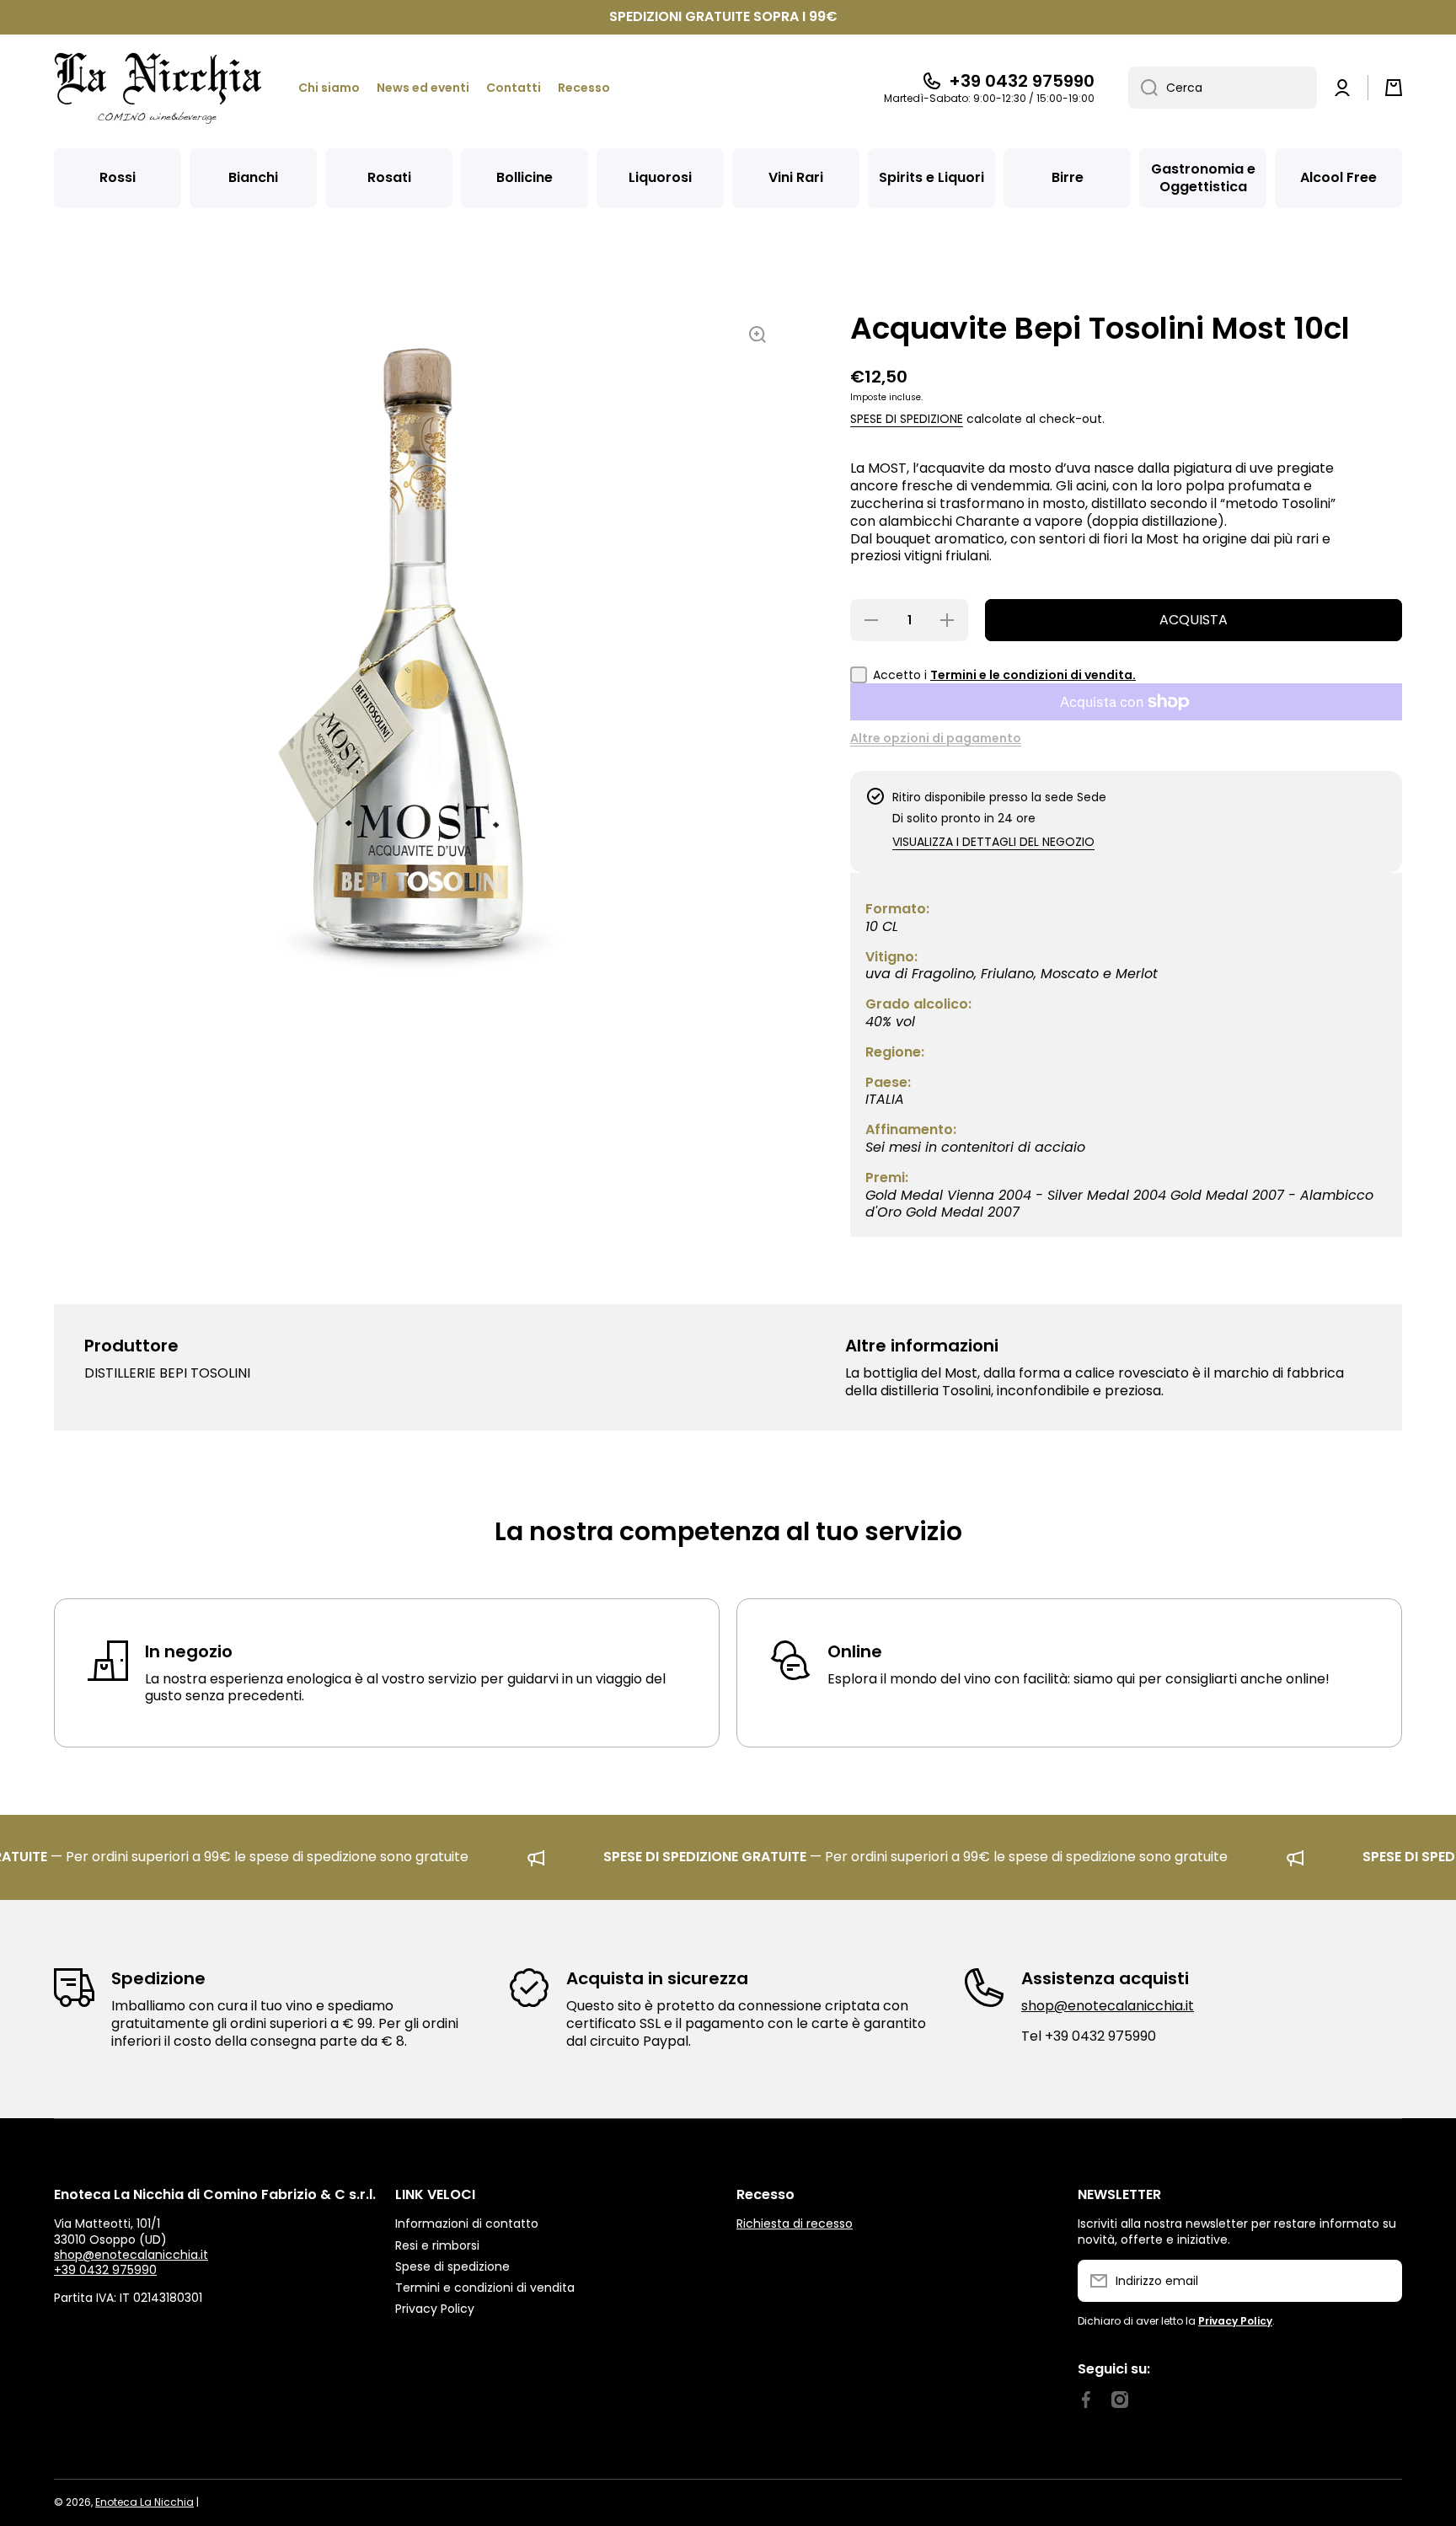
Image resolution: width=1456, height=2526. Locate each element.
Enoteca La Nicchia (145, 2502)
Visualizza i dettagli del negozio (993, 842)
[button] (1394, 88)
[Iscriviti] (1381, 2281)
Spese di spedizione (907, 419)
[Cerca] (1143, 88)
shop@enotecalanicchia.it (1108, 2006)
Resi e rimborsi (437, 2245)
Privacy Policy (435, 2308)
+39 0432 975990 (1022, 81)
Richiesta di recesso (795, 2224)
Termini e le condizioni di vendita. (1033, 675)
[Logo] (159, 88)
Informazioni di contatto (467, 2223)
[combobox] (1223, 88)
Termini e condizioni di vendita (485, 2287)
